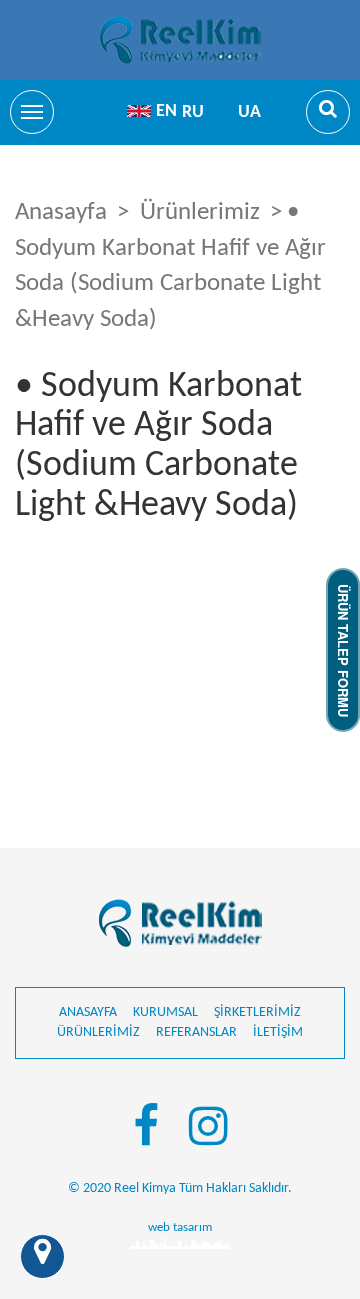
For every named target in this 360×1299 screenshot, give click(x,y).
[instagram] (208, 1130)
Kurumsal (165, 1012)
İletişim (278, 1032)
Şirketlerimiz (257, 1012)
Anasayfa (61, 212)
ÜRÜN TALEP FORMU (343, 649)
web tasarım (180, 1227)
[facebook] (146, 1130)
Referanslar (196, 1032)
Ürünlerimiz (200, 212)
